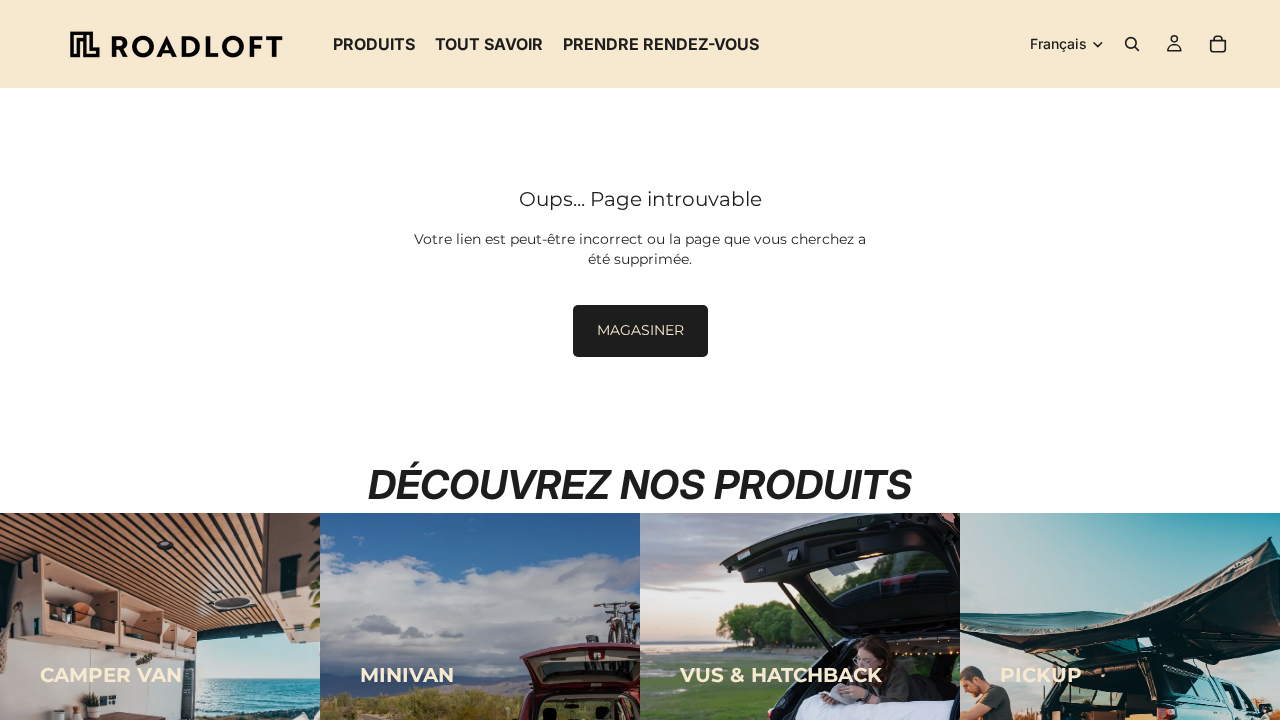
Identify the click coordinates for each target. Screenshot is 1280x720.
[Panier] (1218, 44)
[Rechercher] (1132, 44)
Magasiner (640, 330)
